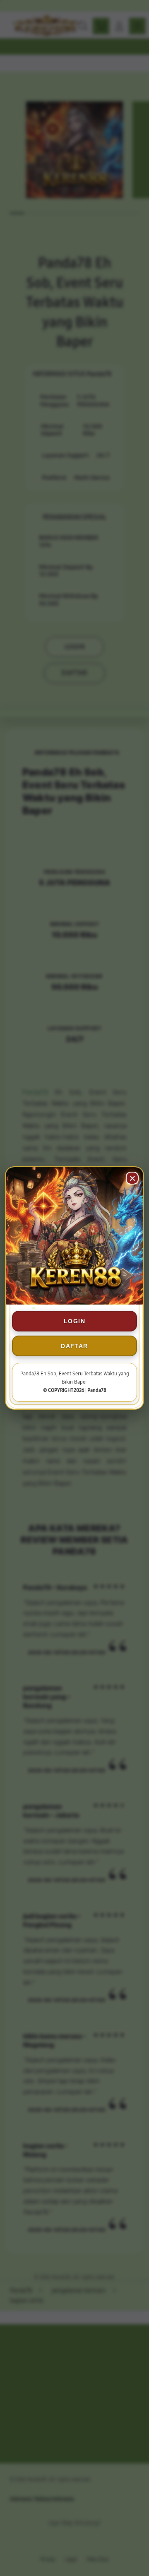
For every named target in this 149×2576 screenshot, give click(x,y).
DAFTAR (74, 1346)
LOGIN (74, 1321)
